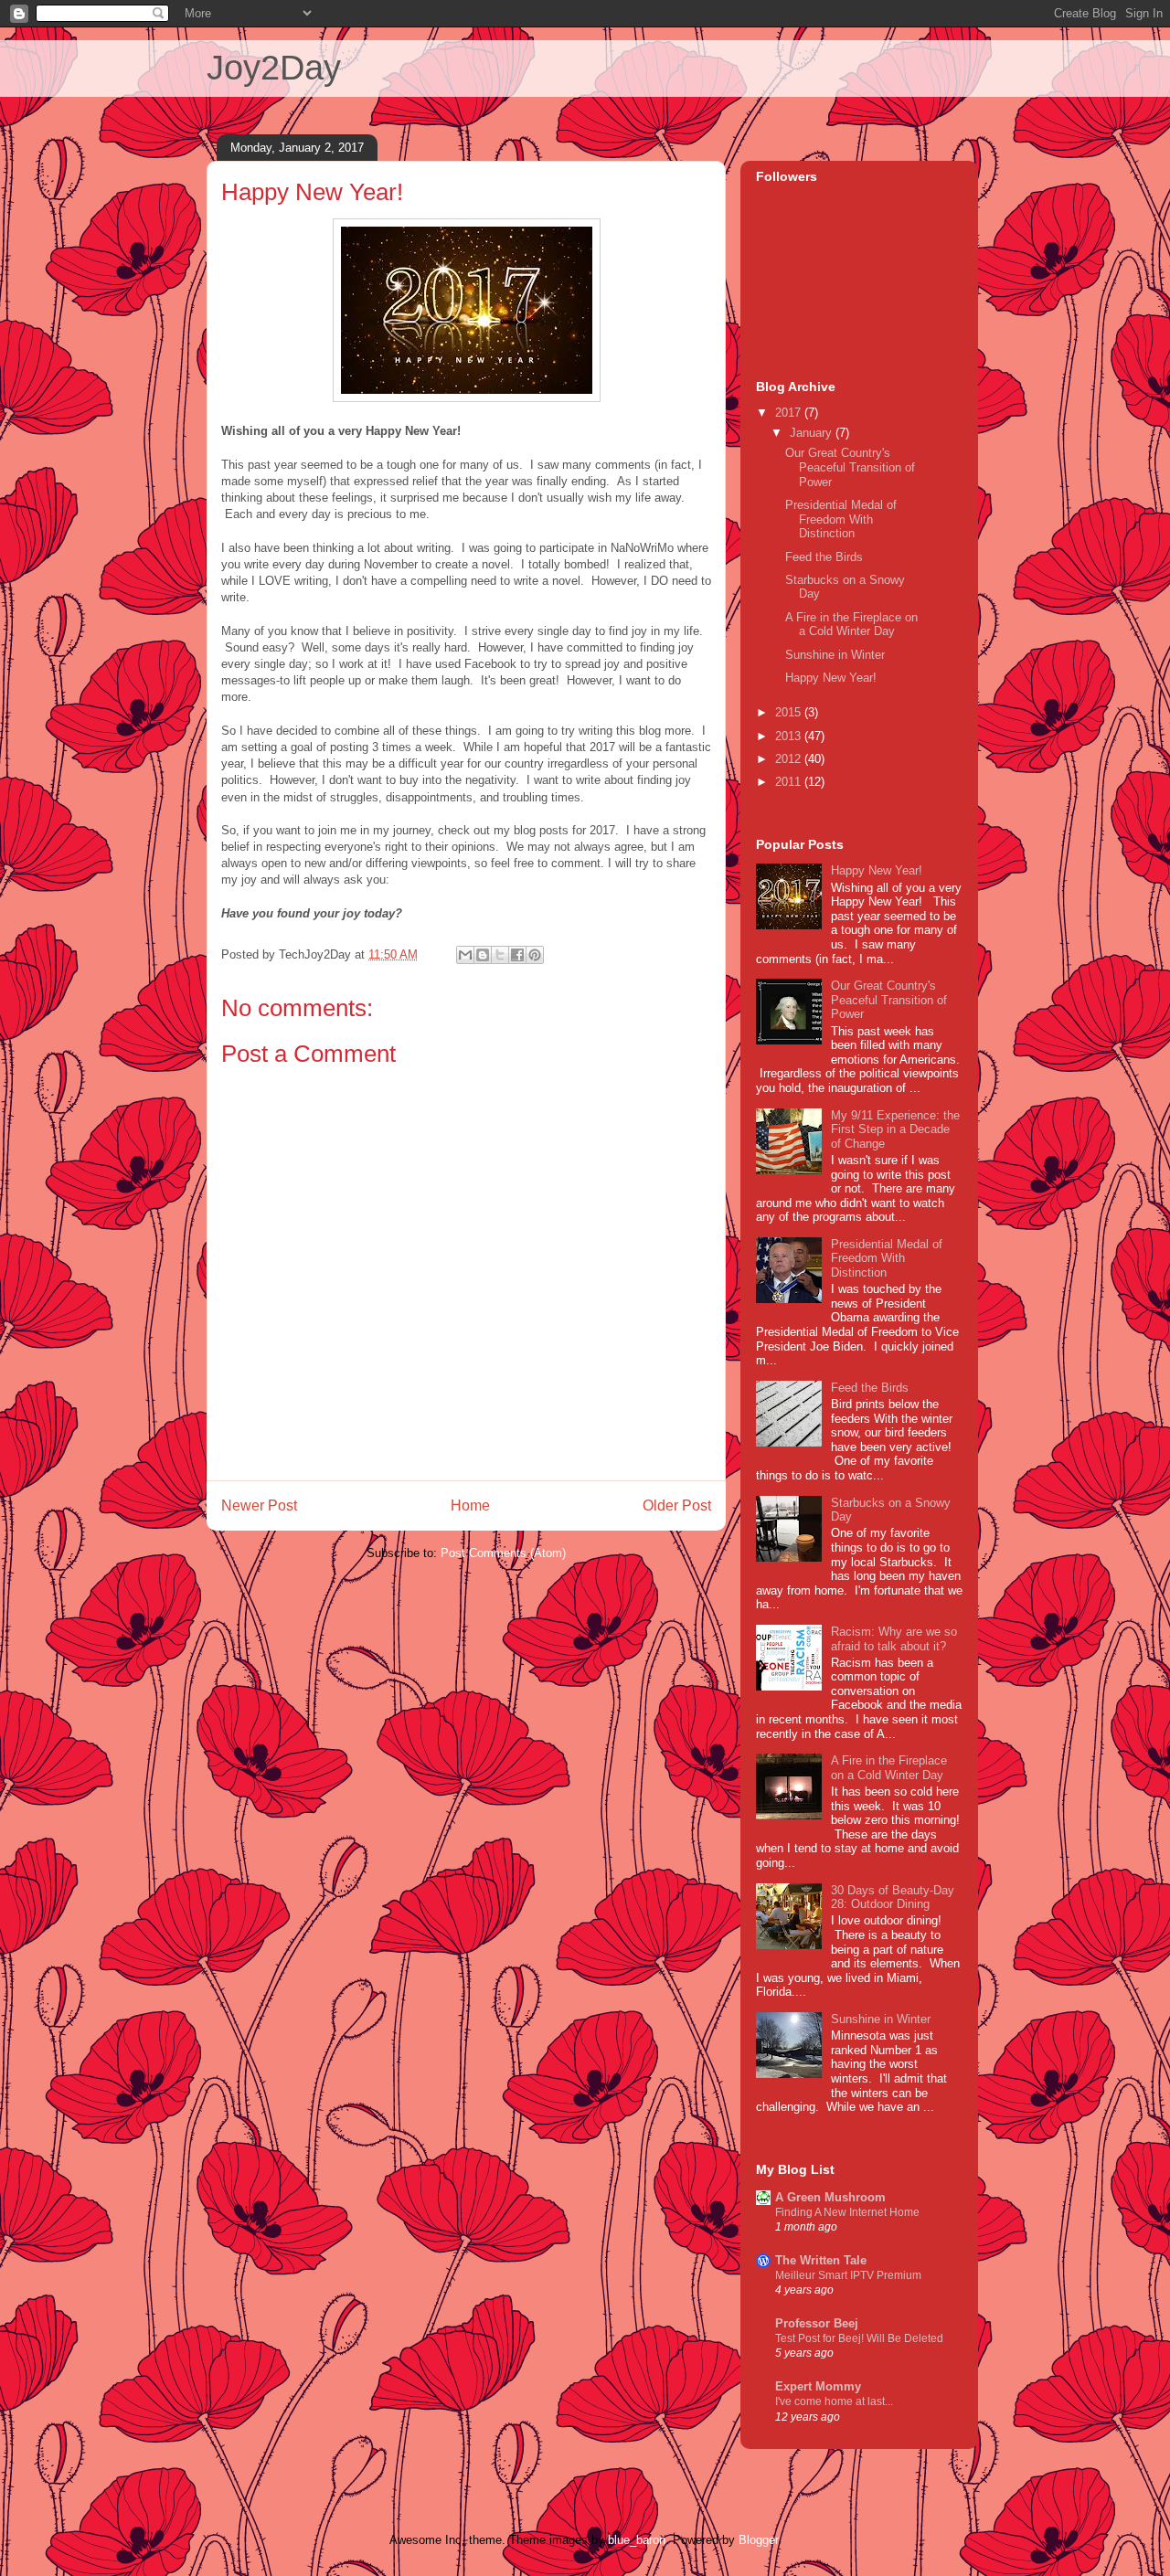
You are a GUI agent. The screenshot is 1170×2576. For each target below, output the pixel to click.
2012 (790, 759)
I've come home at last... (834, 2401)
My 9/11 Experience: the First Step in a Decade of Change (895, 1129)
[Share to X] (500, 955)
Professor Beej (817, 2323)
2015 (790, 712)
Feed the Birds (824, 557)
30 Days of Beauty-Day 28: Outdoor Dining (893, 1898)
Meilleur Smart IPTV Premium (848, 2275)
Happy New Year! (831, 678)
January (813, 433)
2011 (790, 782)
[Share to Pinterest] (535, 955)
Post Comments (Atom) (503, 1553)
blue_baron (637, 2540)
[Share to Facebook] (517, 955)
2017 (790, 413)
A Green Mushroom (830, 2197)
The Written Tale (821, 2260)
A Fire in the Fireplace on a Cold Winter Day (851, 625)
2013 (790, 736)
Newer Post (259, 1505)
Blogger (758, 2540)
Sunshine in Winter (835, 655)
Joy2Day (274, 68)
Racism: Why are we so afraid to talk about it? (894, 1639)
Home (470, 1505)
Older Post (677, 1505)
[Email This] (465, 955)
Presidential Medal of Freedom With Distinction (841, 519)
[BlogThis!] (483, 955)
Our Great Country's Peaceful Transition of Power (850, 467)
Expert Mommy (818, 2386)
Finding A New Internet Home (847, 2212)
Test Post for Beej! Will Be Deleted (859, 2338)
